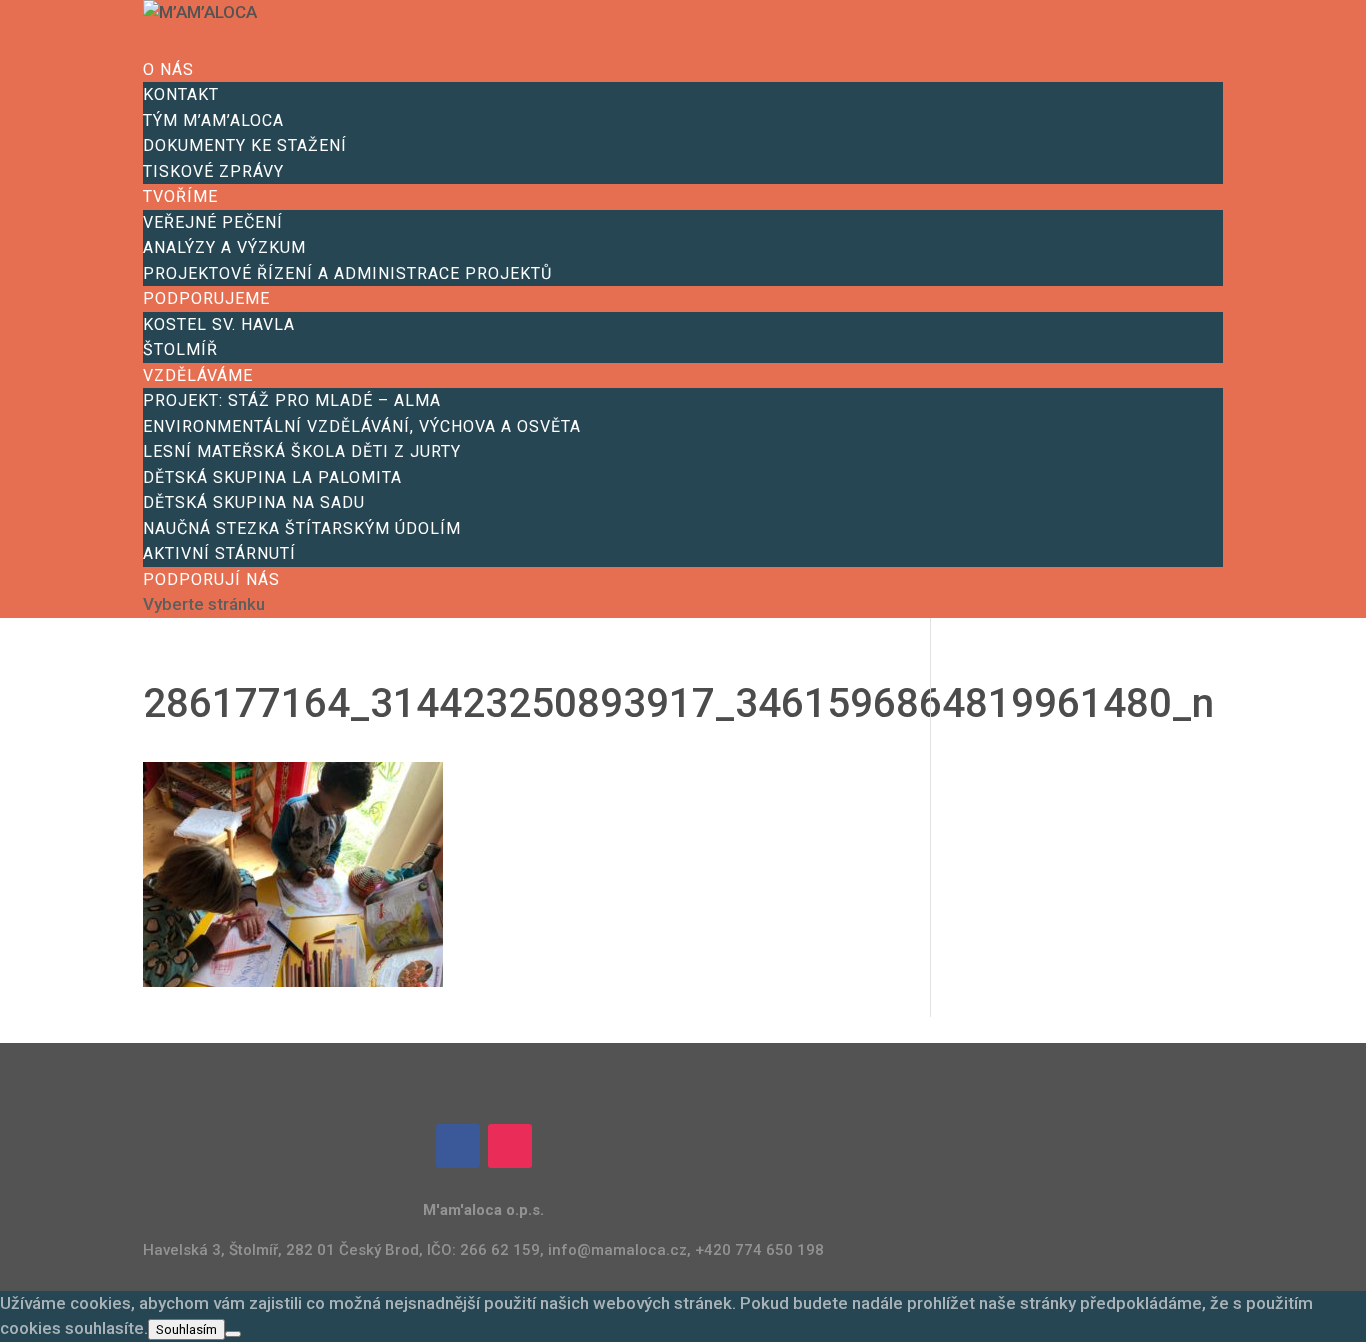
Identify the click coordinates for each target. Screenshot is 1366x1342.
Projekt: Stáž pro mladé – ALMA (292, 400)
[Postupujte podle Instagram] (510, 1146)
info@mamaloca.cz (617, 1250)
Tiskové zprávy (213, 171)
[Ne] (233, 1334)
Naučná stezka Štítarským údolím (302, 528)
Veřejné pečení (213, 222)
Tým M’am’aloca (213, 120)
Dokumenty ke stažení (245, 145)
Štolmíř (180, 349)
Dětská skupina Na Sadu (254, 502)
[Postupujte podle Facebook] (458, 1146)
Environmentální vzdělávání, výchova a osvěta (362, 426)
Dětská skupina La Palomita (272, 477)
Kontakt (181, 94)
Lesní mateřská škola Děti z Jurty (302, 451)
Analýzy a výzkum (224, 247)
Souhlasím (186, 1329)
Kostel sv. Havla (219, 324)
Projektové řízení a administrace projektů (347, 273)
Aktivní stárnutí (219, 553)
